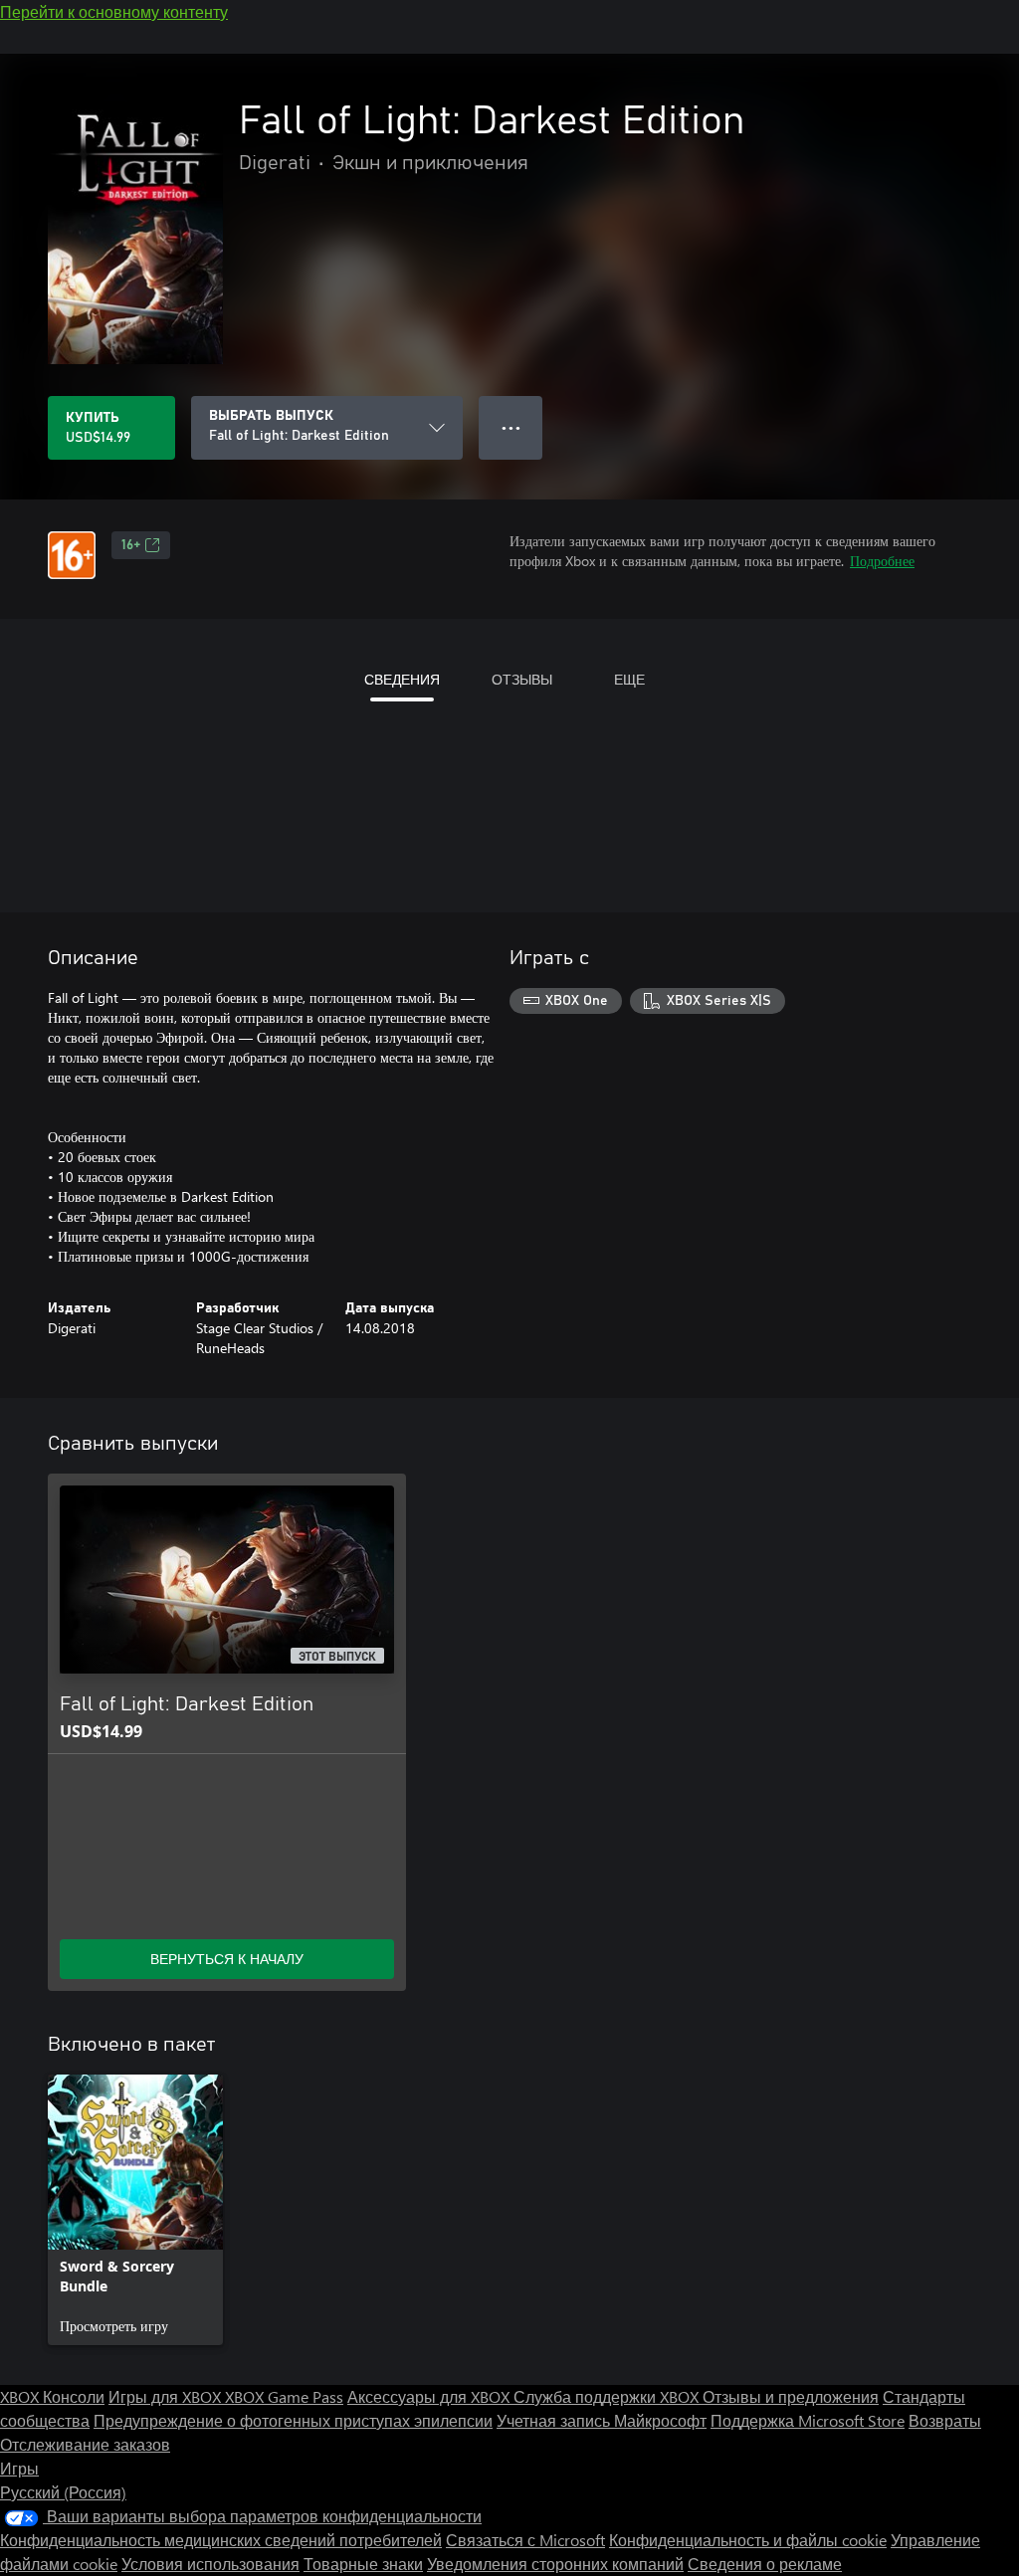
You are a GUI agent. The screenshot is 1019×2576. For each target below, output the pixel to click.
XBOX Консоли (52, 2396)
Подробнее (882, 561)
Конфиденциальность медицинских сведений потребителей (221, 2540)
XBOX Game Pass (284, 2396)
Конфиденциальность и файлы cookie (748, 2540)
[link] (135, 2210)
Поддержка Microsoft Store (808, 2420)
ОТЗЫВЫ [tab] (522, 679)
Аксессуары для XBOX (430, 2396)
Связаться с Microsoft (525, 2540)
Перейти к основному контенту (114, 11)
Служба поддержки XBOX (608, 2396)
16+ (131, 545)
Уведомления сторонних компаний (555, 2564)
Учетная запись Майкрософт (602, 2420)
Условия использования (210, 2564)
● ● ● (511, 427)
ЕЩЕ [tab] (629, 679)
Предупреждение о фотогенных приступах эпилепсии (293, 2420)
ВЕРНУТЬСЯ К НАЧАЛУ (227, 1959)
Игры (19, 2468)
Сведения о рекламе (765, 2564)
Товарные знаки (363, 2564)
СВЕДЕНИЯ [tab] (402, 679)
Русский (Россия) (63, 2492)
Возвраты (945, 2420)
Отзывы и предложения (791, 2396)
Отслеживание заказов (85, 2444)
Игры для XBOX (167, 2396)
